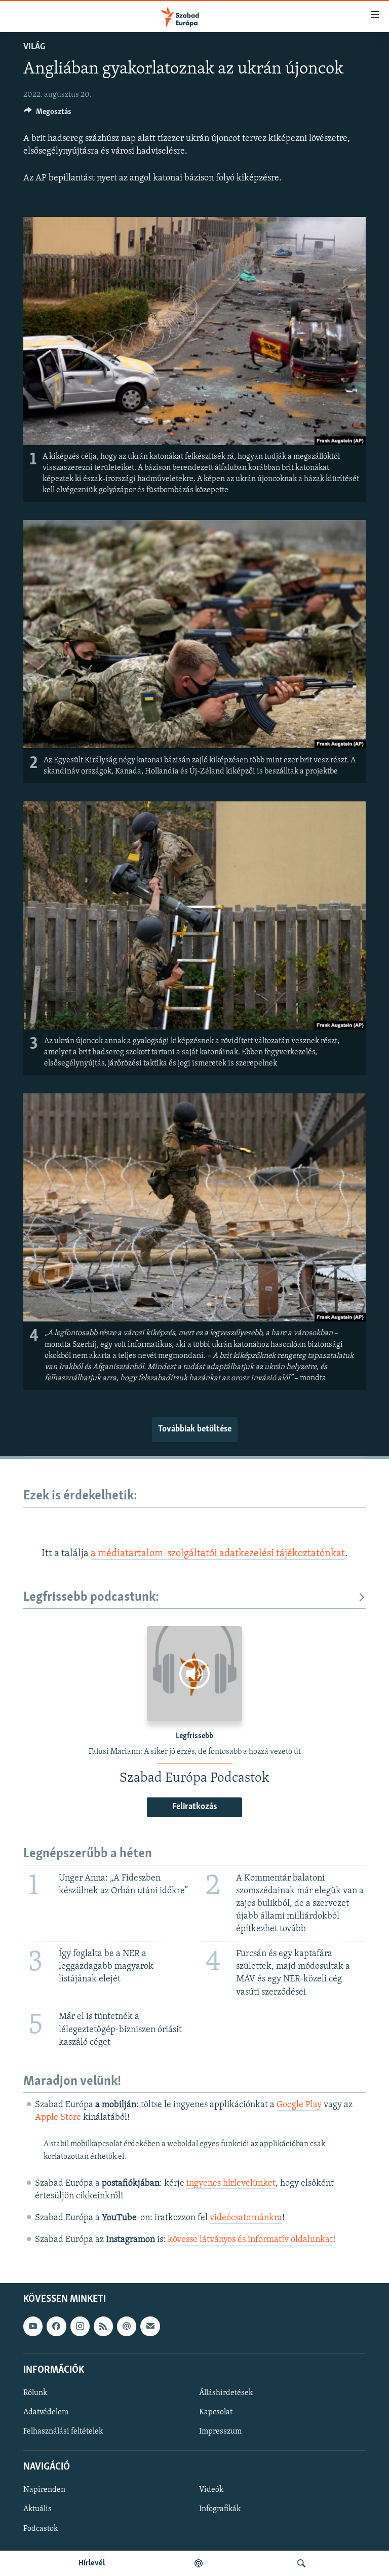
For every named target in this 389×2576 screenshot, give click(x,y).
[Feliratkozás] (150, 2327)
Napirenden (44, 2490)
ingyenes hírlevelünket (231, 2184)
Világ (34, 47)
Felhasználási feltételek (63, 2432)
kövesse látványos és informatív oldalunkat (250, 2240)
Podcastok (41, 2529)
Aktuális (37, 2510)
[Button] (48, 114)
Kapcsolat (216, 2412)
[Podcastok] (199, 2563)
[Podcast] (127, 2327)
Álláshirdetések (226, 2393)
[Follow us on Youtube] (33, 2327)
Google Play (299, 2105)
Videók (211, 2490)
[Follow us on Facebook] (56, 2327)
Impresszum (220, 2432)
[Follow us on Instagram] (80, 2327)
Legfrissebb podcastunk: (91, 1597)
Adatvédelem (46, 2412)
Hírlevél (92, 2563)
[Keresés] (301, 2563)
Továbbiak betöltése (195, 1429)
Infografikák (220, 2510)
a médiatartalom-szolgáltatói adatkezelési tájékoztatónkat (218, 1554)
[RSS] (103, 2327)
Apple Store (58, 2118)
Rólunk (35, 2393)
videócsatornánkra (246, 2218)
